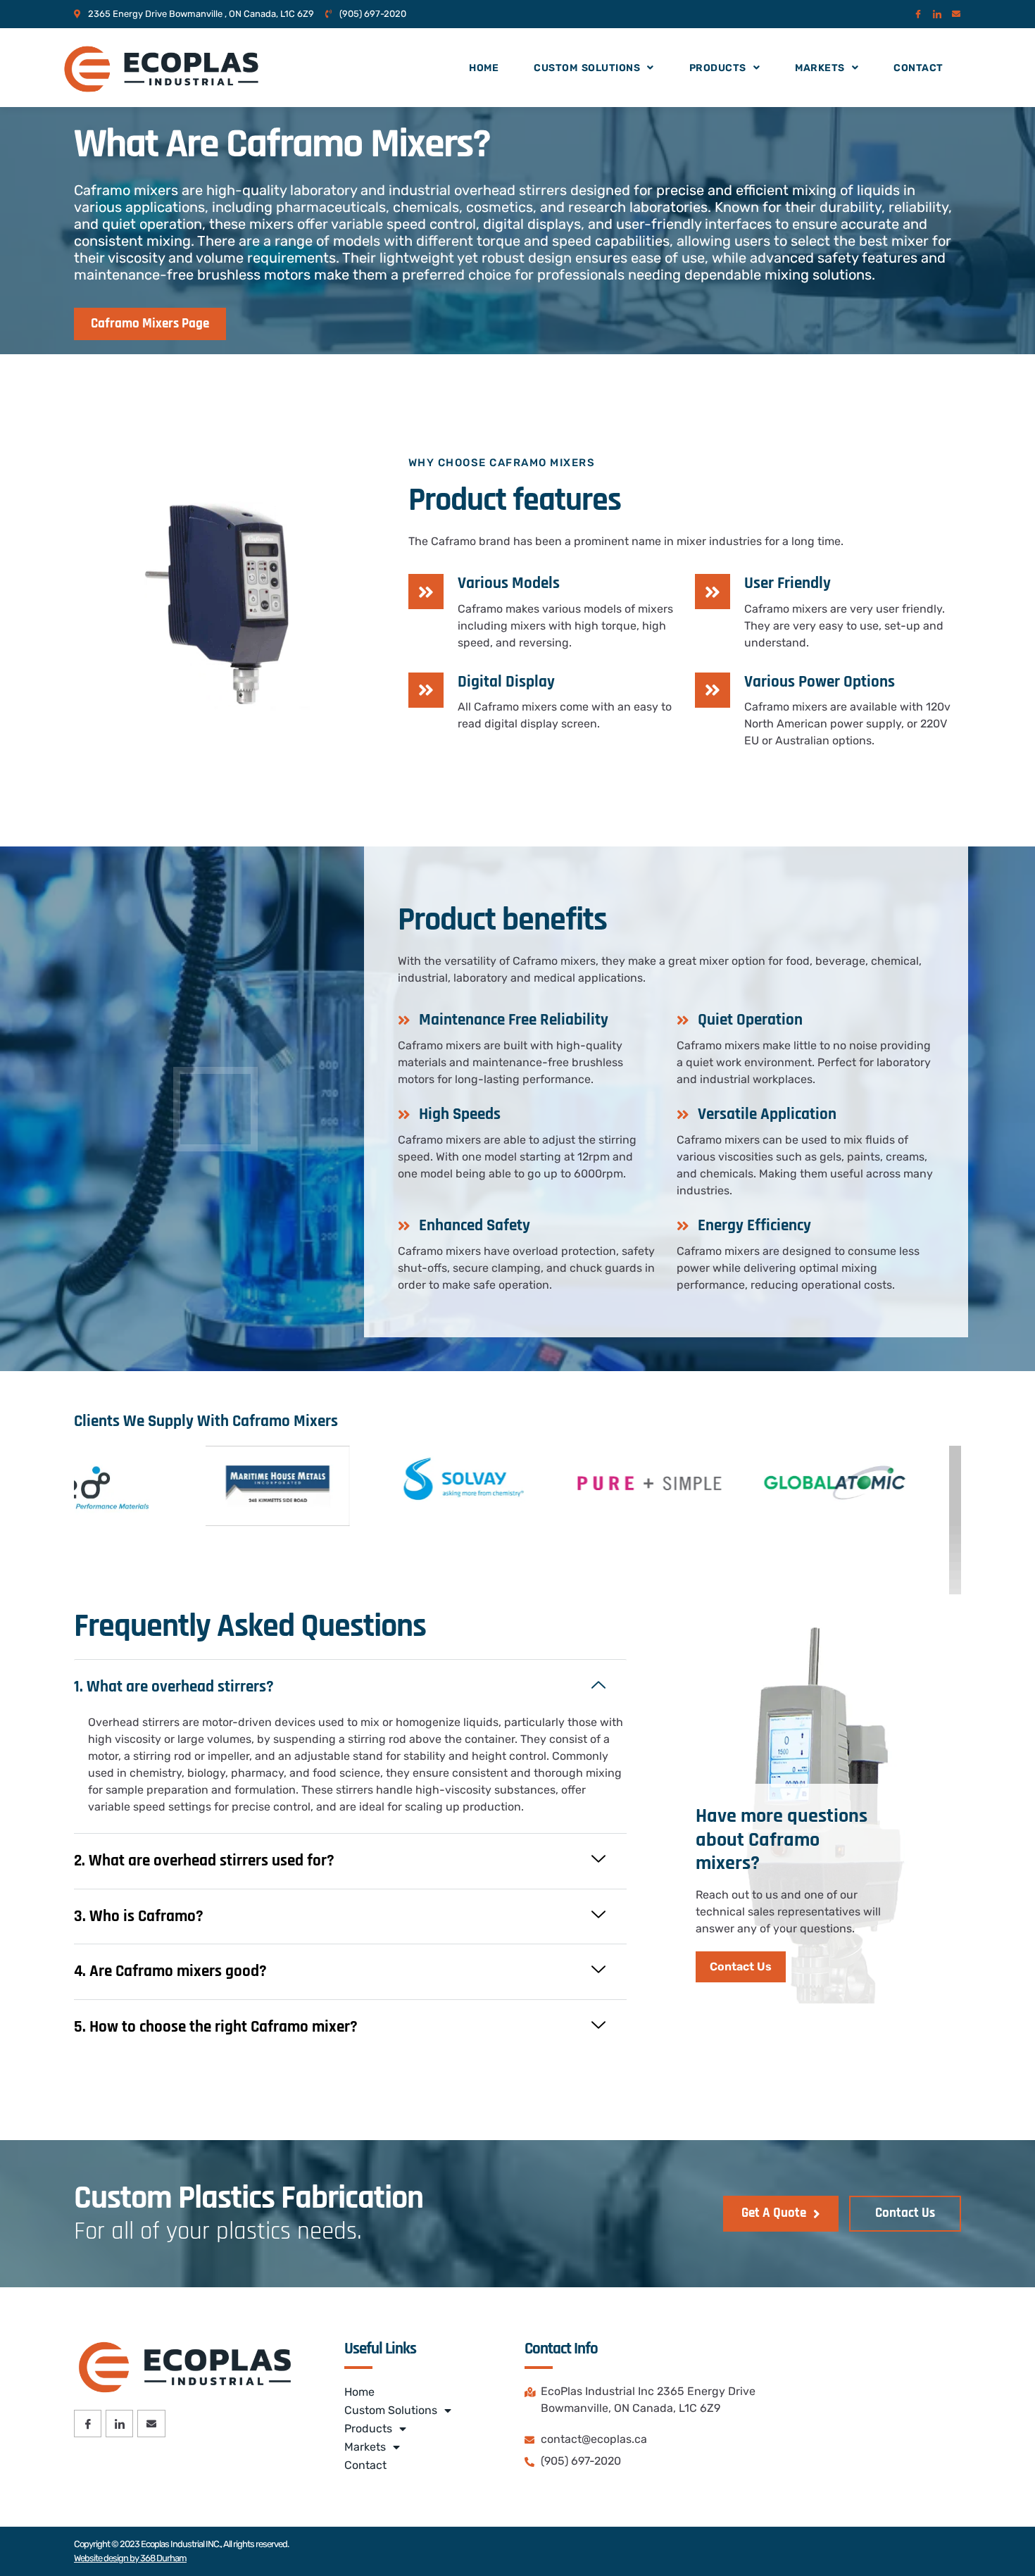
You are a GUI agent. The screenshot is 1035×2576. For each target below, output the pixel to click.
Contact (918, 68)
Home (484, 68)
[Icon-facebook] (918, 14)
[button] (350, 1687)
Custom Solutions (587, 68)
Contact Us (741, 1967)
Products (718, 68)
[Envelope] (956, 14)
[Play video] (215, 1109)
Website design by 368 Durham (130, 2558)
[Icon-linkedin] (937, 14)
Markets (820, 68)
